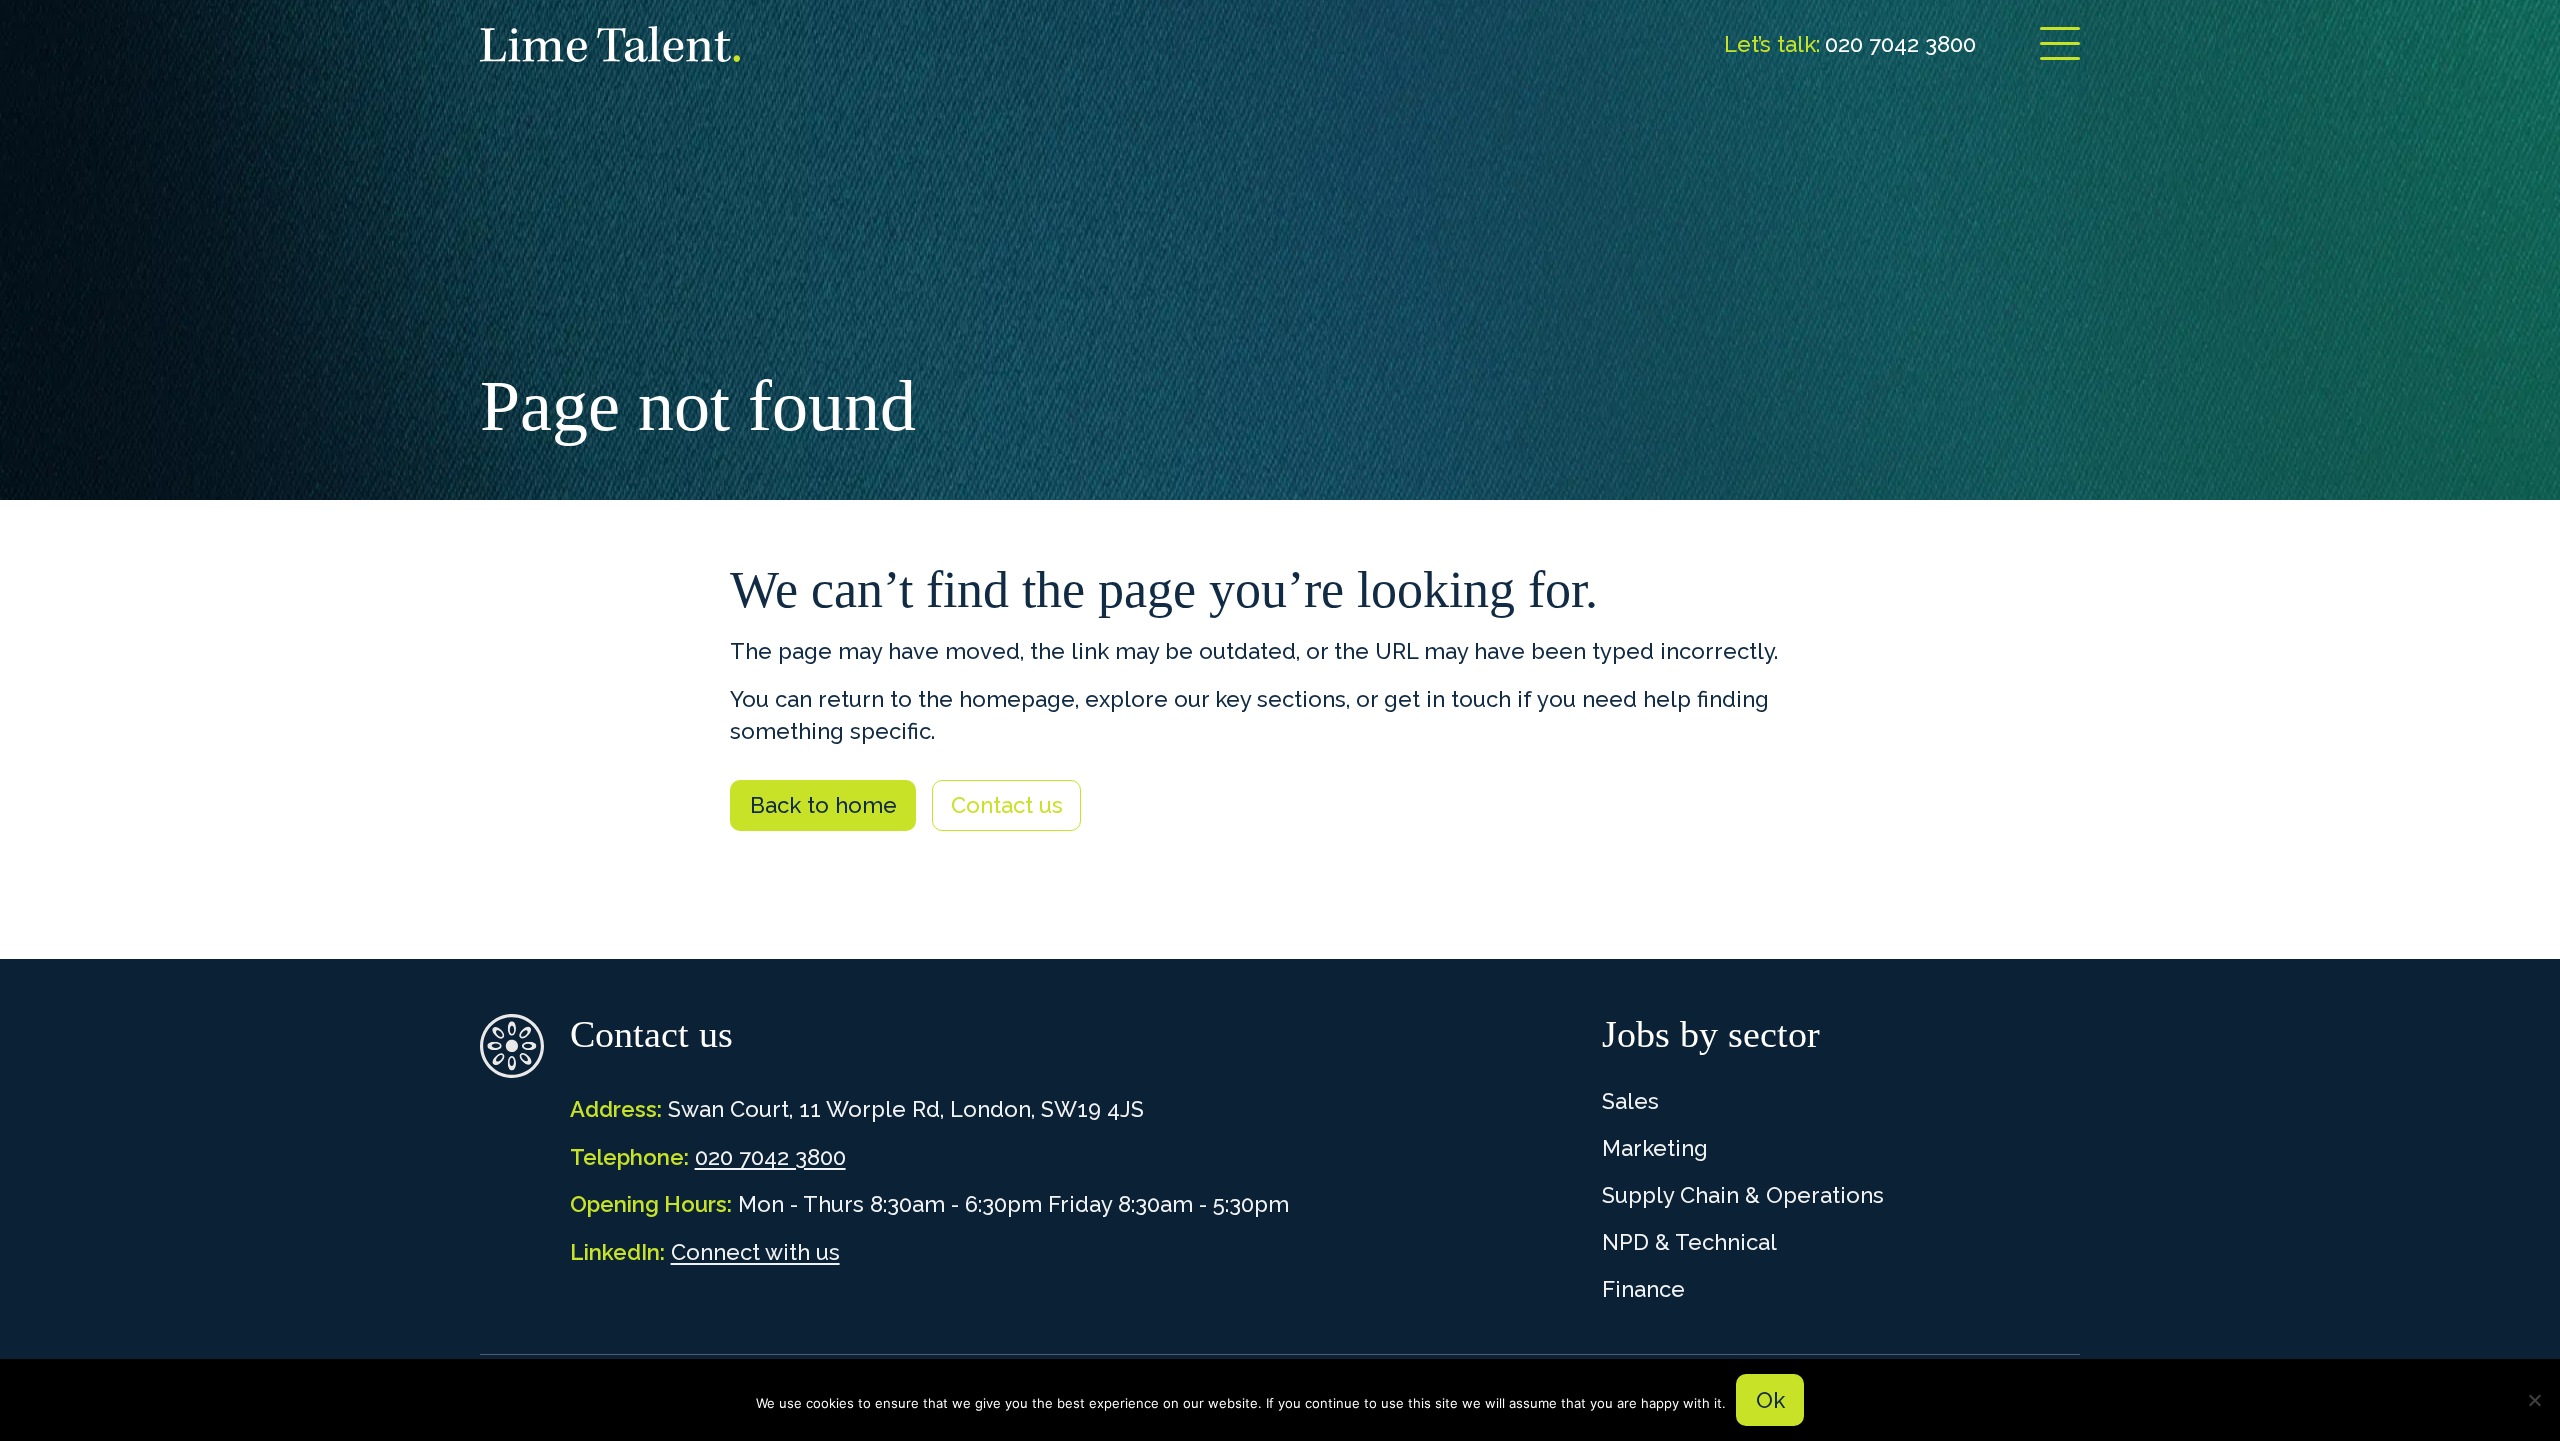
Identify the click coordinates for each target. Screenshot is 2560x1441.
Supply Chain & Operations (1743, 1195)
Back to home (823, 805)
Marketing (1655, 1148)
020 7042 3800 (770, 1157)
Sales (1630, 1101)
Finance (1643, 1289)
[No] (2535, 1400)
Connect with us (755, 1252)
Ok (1770, 1400)
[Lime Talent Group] (610, 44)
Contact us (1007, 805)
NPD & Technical (1689, 1242)
